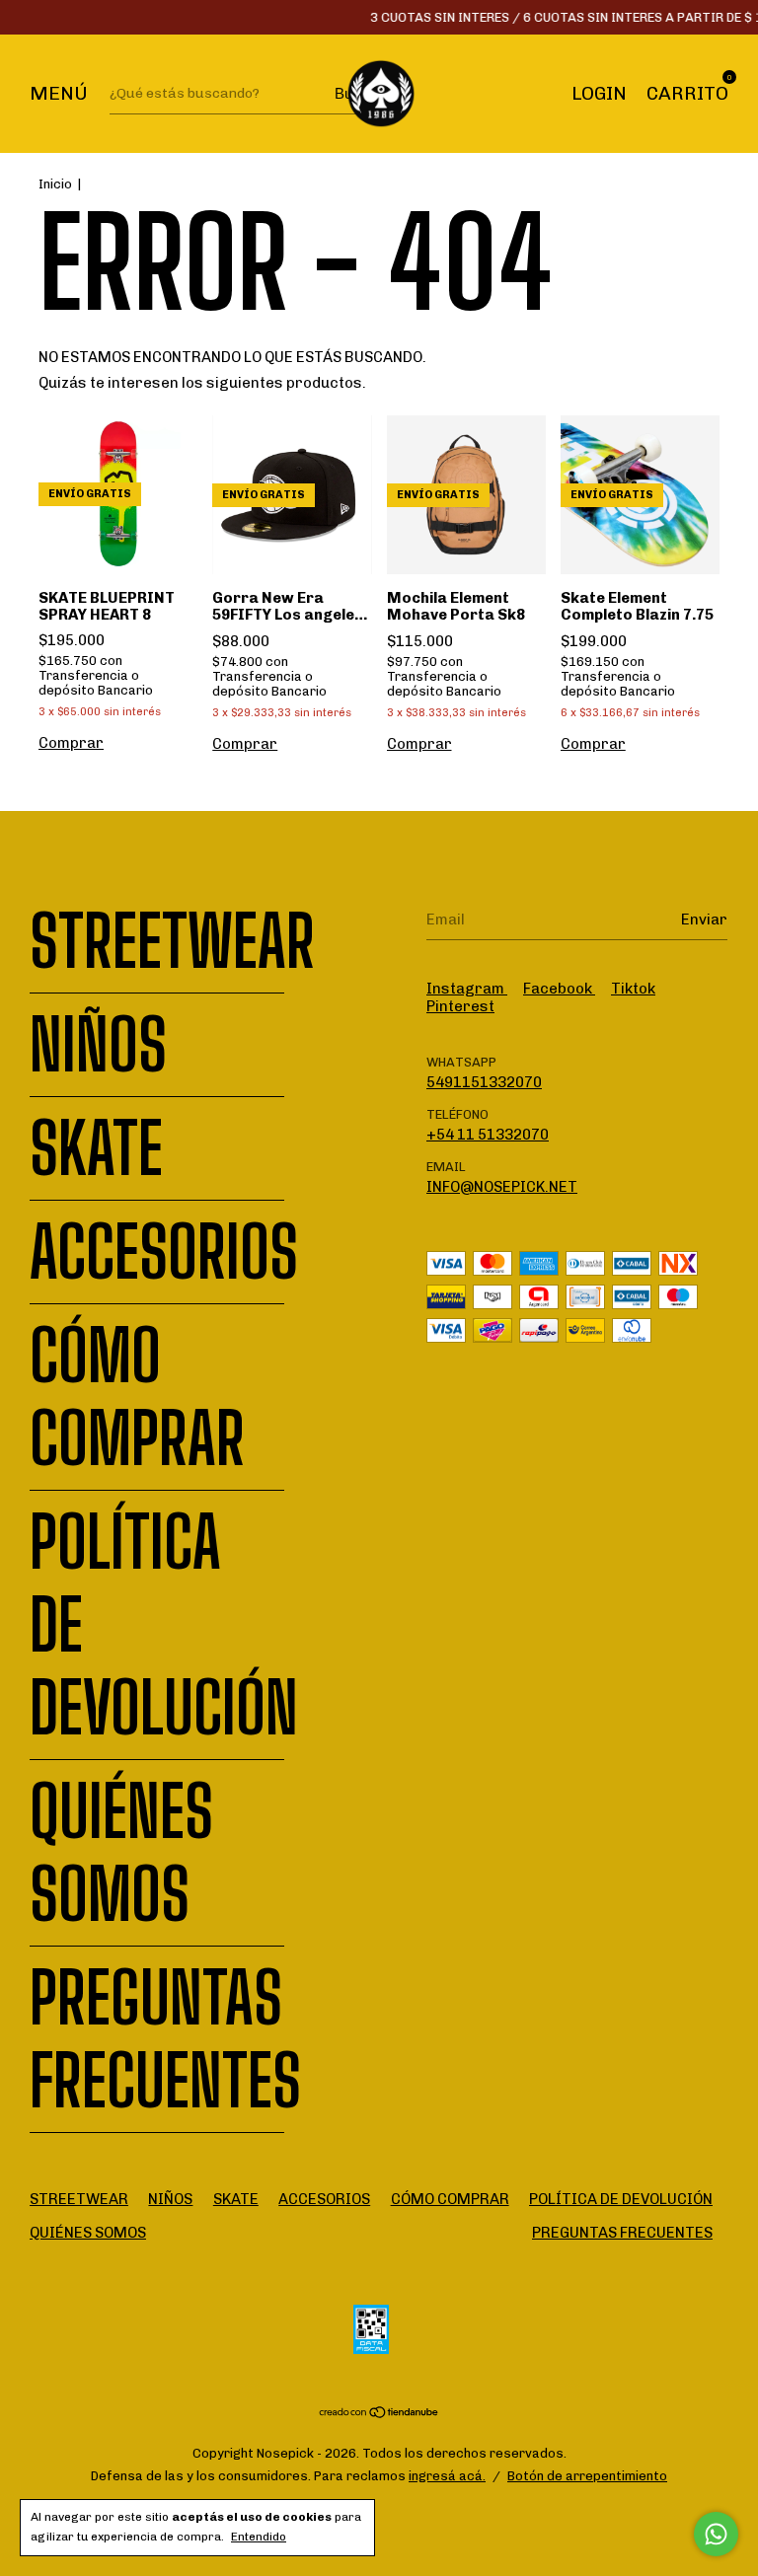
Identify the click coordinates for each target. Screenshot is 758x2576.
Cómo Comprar (137, 1397)
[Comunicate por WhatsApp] (716, 2534)
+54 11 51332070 (488, 1135)
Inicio (55, 184)
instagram (467, 989)
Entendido (259, 2537)
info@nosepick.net (502, 1187)
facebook (559, 989)
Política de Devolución (621, 2199)
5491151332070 (484, 1082)
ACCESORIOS (164, 1252)
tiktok (633, 989)
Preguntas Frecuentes (165, 2039)
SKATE (96, 1148)
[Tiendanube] (379, 2414)
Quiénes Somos (121, 1853)
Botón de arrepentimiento (587, 2476)
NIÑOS (98, 1045)
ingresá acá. (447, 2476)
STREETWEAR (172, 941)
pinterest (460, 1006)
